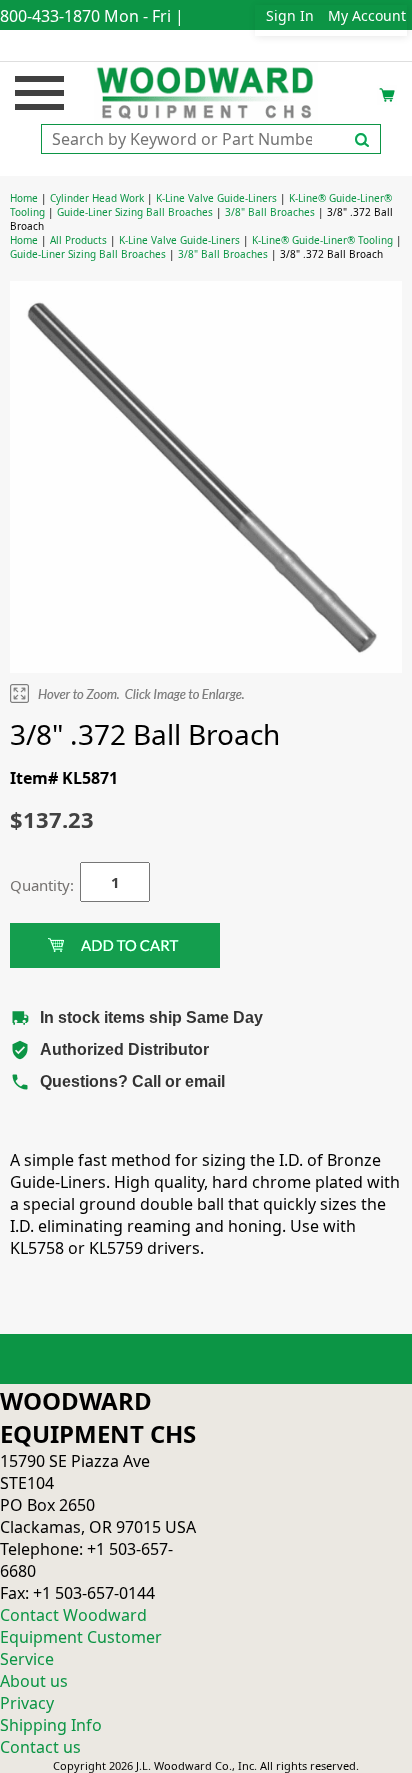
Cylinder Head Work (97, 198)
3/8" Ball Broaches (270, 212)
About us (34, 1681)
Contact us (40, 1747)
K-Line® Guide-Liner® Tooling (322, 240)
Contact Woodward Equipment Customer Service (81, 1637)
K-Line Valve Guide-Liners (216, 198)
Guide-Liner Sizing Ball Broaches (135, 212)
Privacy (27, 1703)
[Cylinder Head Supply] (206, 91)
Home (24, 198)
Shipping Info (51, 1725)
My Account (367, 15)
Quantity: (30, 885)
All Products (78, 240)
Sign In (290, 15)
